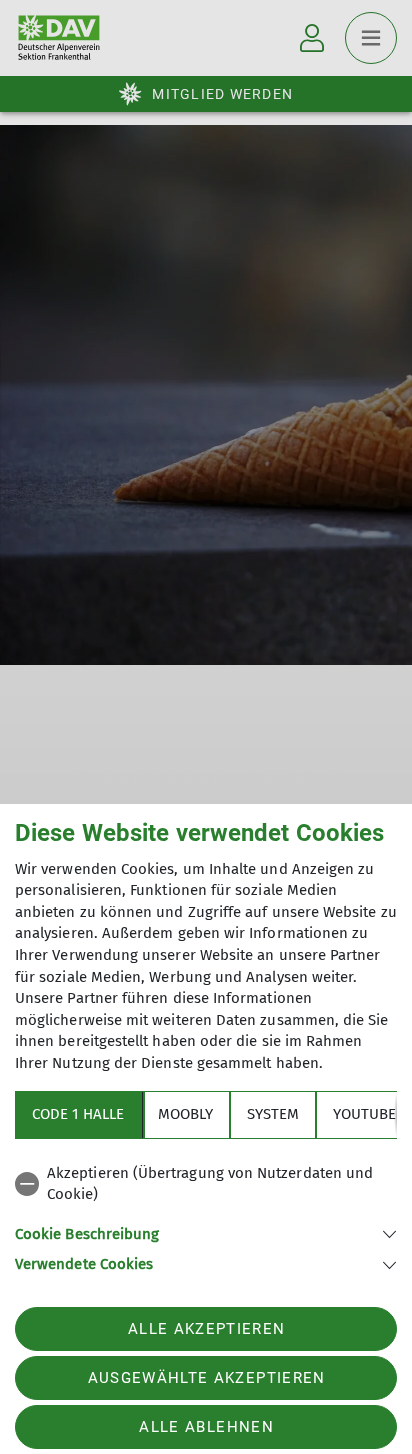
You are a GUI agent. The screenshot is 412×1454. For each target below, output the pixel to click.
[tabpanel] (206, 1215)
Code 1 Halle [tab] (78, 1114)
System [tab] (273, 1114)
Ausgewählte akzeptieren (207, 1378)
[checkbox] (206, 1184)
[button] (206, 1232)
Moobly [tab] (185, 1114)
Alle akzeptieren (206, 1329)
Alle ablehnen (206, 1427)
